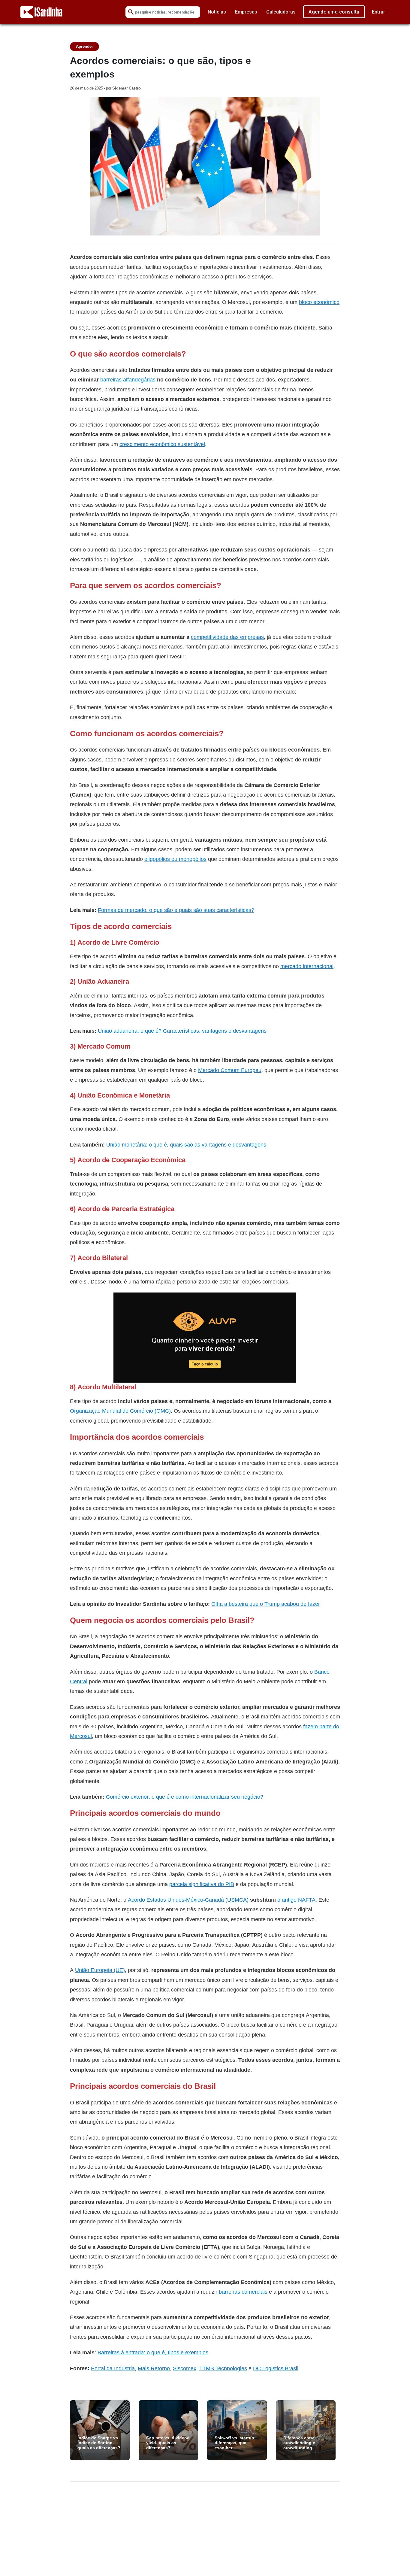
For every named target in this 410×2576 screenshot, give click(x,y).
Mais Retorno (154, 2368)
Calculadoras (281, 12)
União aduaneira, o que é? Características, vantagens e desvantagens (182, 1031)
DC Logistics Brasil (276, 2368)
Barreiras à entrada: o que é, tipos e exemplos (153, 2352)
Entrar (378, 12)
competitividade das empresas (227, 637)
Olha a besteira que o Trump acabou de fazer (266, 1604)
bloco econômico (319, 302)
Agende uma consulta (334, 12)
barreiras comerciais (243, 2292)
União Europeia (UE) (100, 1970)
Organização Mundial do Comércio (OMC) (120, 1411)
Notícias (217, 12)
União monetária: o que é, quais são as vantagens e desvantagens (186, 1145)
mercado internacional (307, 966)
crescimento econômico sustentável (162, 444)
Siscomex (185, 2368)
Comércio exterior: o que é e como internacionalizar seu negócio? (185, 1797)
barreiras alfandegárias (128, 380)
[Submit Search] (131, 12)
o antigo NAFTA (296, 1900)
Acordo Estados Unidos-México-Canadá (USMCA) (188, 1900)
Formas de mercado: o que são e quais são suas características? (176, 910)
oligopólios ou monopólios (175, 859)
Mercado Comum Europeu (230, 1070)
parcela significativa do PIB (202, 1884)
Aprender (84, 46)
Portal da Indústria (113, 2368)
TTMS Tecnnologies (223, 2368)
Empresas (246, 12)
